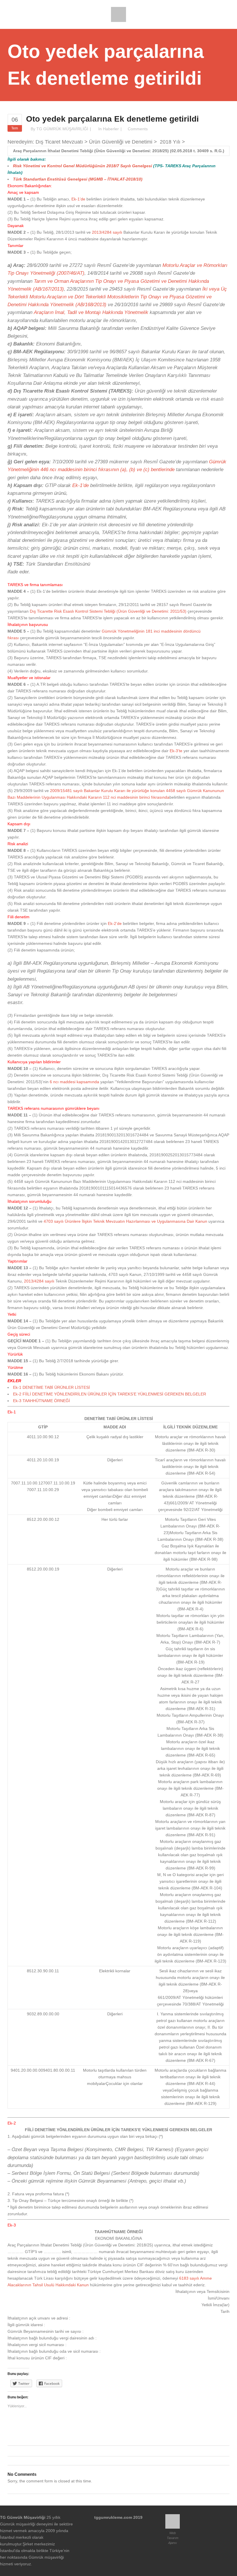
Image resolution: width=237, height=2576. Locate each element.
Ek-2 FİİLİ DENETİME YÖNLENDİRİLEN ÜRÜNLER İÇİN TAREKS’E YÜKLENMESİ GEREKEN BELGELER (110, 1394)
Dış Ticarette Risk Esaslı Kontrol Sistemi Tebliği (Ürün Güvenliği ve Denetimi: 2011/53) (108, 611)
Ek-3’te (176, 751)
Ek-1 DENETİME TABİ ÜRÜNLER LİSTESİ (51, 1387)
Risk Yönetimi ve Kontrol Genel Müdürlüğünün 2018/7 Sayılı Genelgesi (83, 166)
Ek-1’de (78, 199)
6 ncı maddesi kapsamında (74, 1082)
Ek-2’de (115, 923)
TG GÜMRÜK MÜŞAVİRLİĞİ (62, 129)
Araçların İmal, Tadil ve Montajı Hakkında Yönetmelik (91, 312)
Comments (138, 129)
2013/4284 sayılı (107, 232)
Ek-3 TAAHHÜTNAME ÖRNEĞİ (41, 1401)
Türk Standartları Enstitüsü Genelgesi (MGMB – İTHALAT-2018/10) (78, 179)
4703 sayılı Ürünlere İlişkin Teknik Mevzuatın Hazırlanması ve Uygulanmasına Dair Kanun (125, 1221)
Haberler (111, 129)
